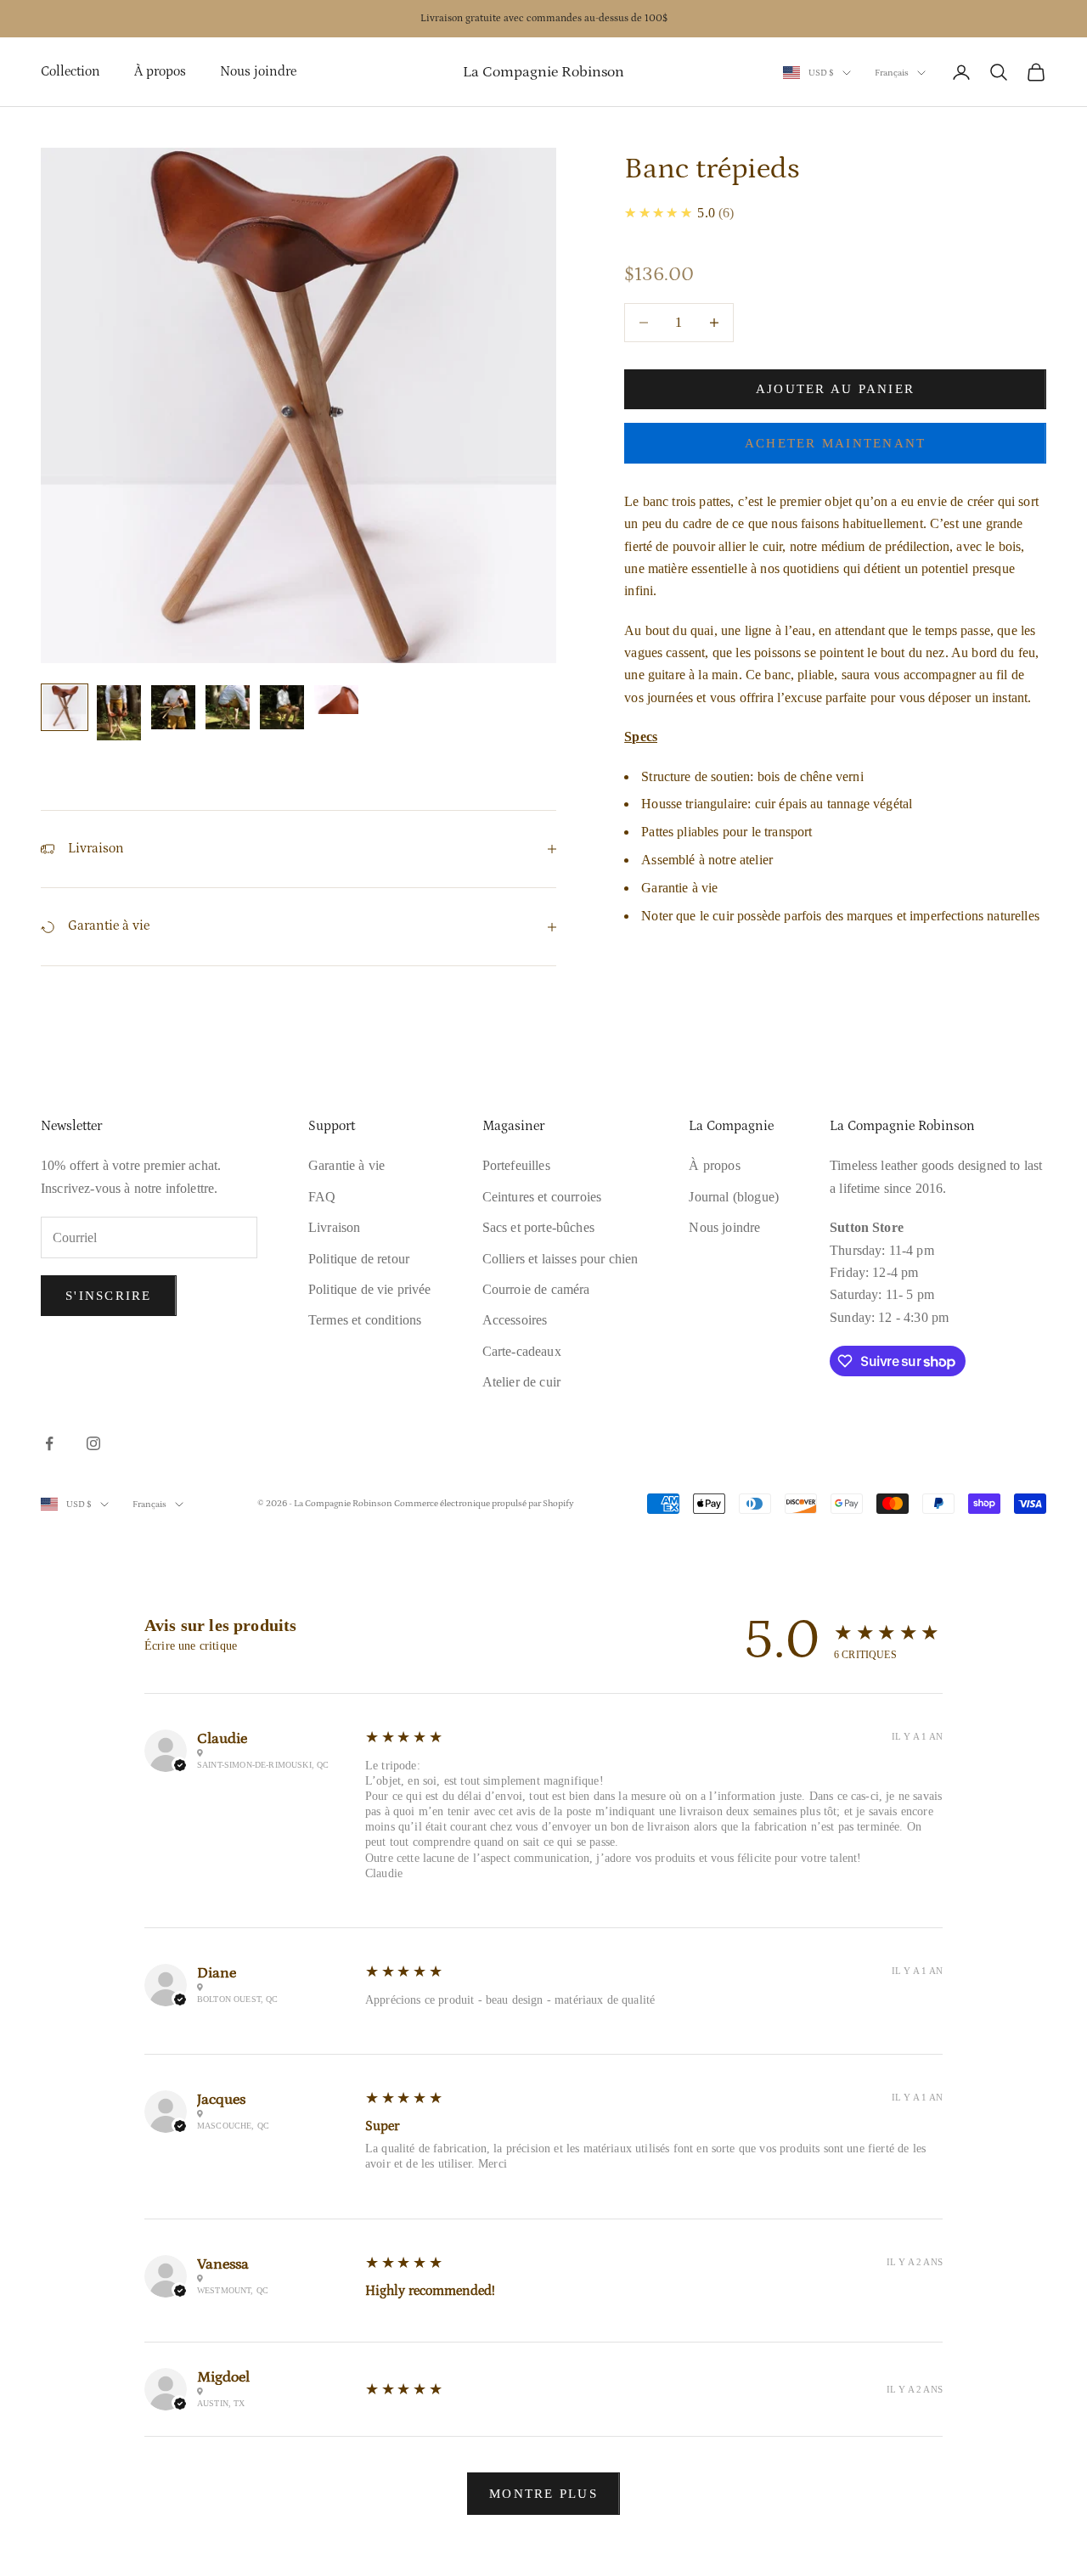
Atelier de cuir (521, 1382)
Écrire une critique (191, 1646)
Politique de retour (359, 1259)
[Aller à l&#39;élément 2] (119, 713)
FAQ (322, 1197)
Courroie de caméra (536, 1289)
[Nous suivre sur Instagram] (93, 1443)
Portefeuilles (516, 1165)
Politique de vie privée (370, 1289)
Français (892, 73)
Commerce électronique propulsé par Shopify (484, 1504)
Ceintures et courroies (542, 1197)
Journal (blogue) (734, 1197)
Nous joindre (258, 72)
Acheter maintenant (836, 443)
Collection (70, 72)
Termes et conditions (365, 1320)
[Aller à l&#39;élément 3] (173, 707)
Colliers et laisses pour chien (560, 1259)
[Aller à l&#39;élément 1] (65, 707)
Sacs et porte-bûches (538, 1227)
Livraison (334, 1227)
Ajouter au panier (835, 389)
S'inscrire (109, 1296)
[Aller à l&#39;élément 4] (228, 707)
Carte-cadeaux (522, 1351)
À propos (160, 72)
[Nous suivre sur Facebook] (49, 1443)
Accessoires (515, 1320)
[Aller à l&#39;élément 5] (282, 707)
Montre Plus (543, 2494)
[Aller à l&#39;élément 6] (336, 700)
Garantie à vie (346, 1165)
